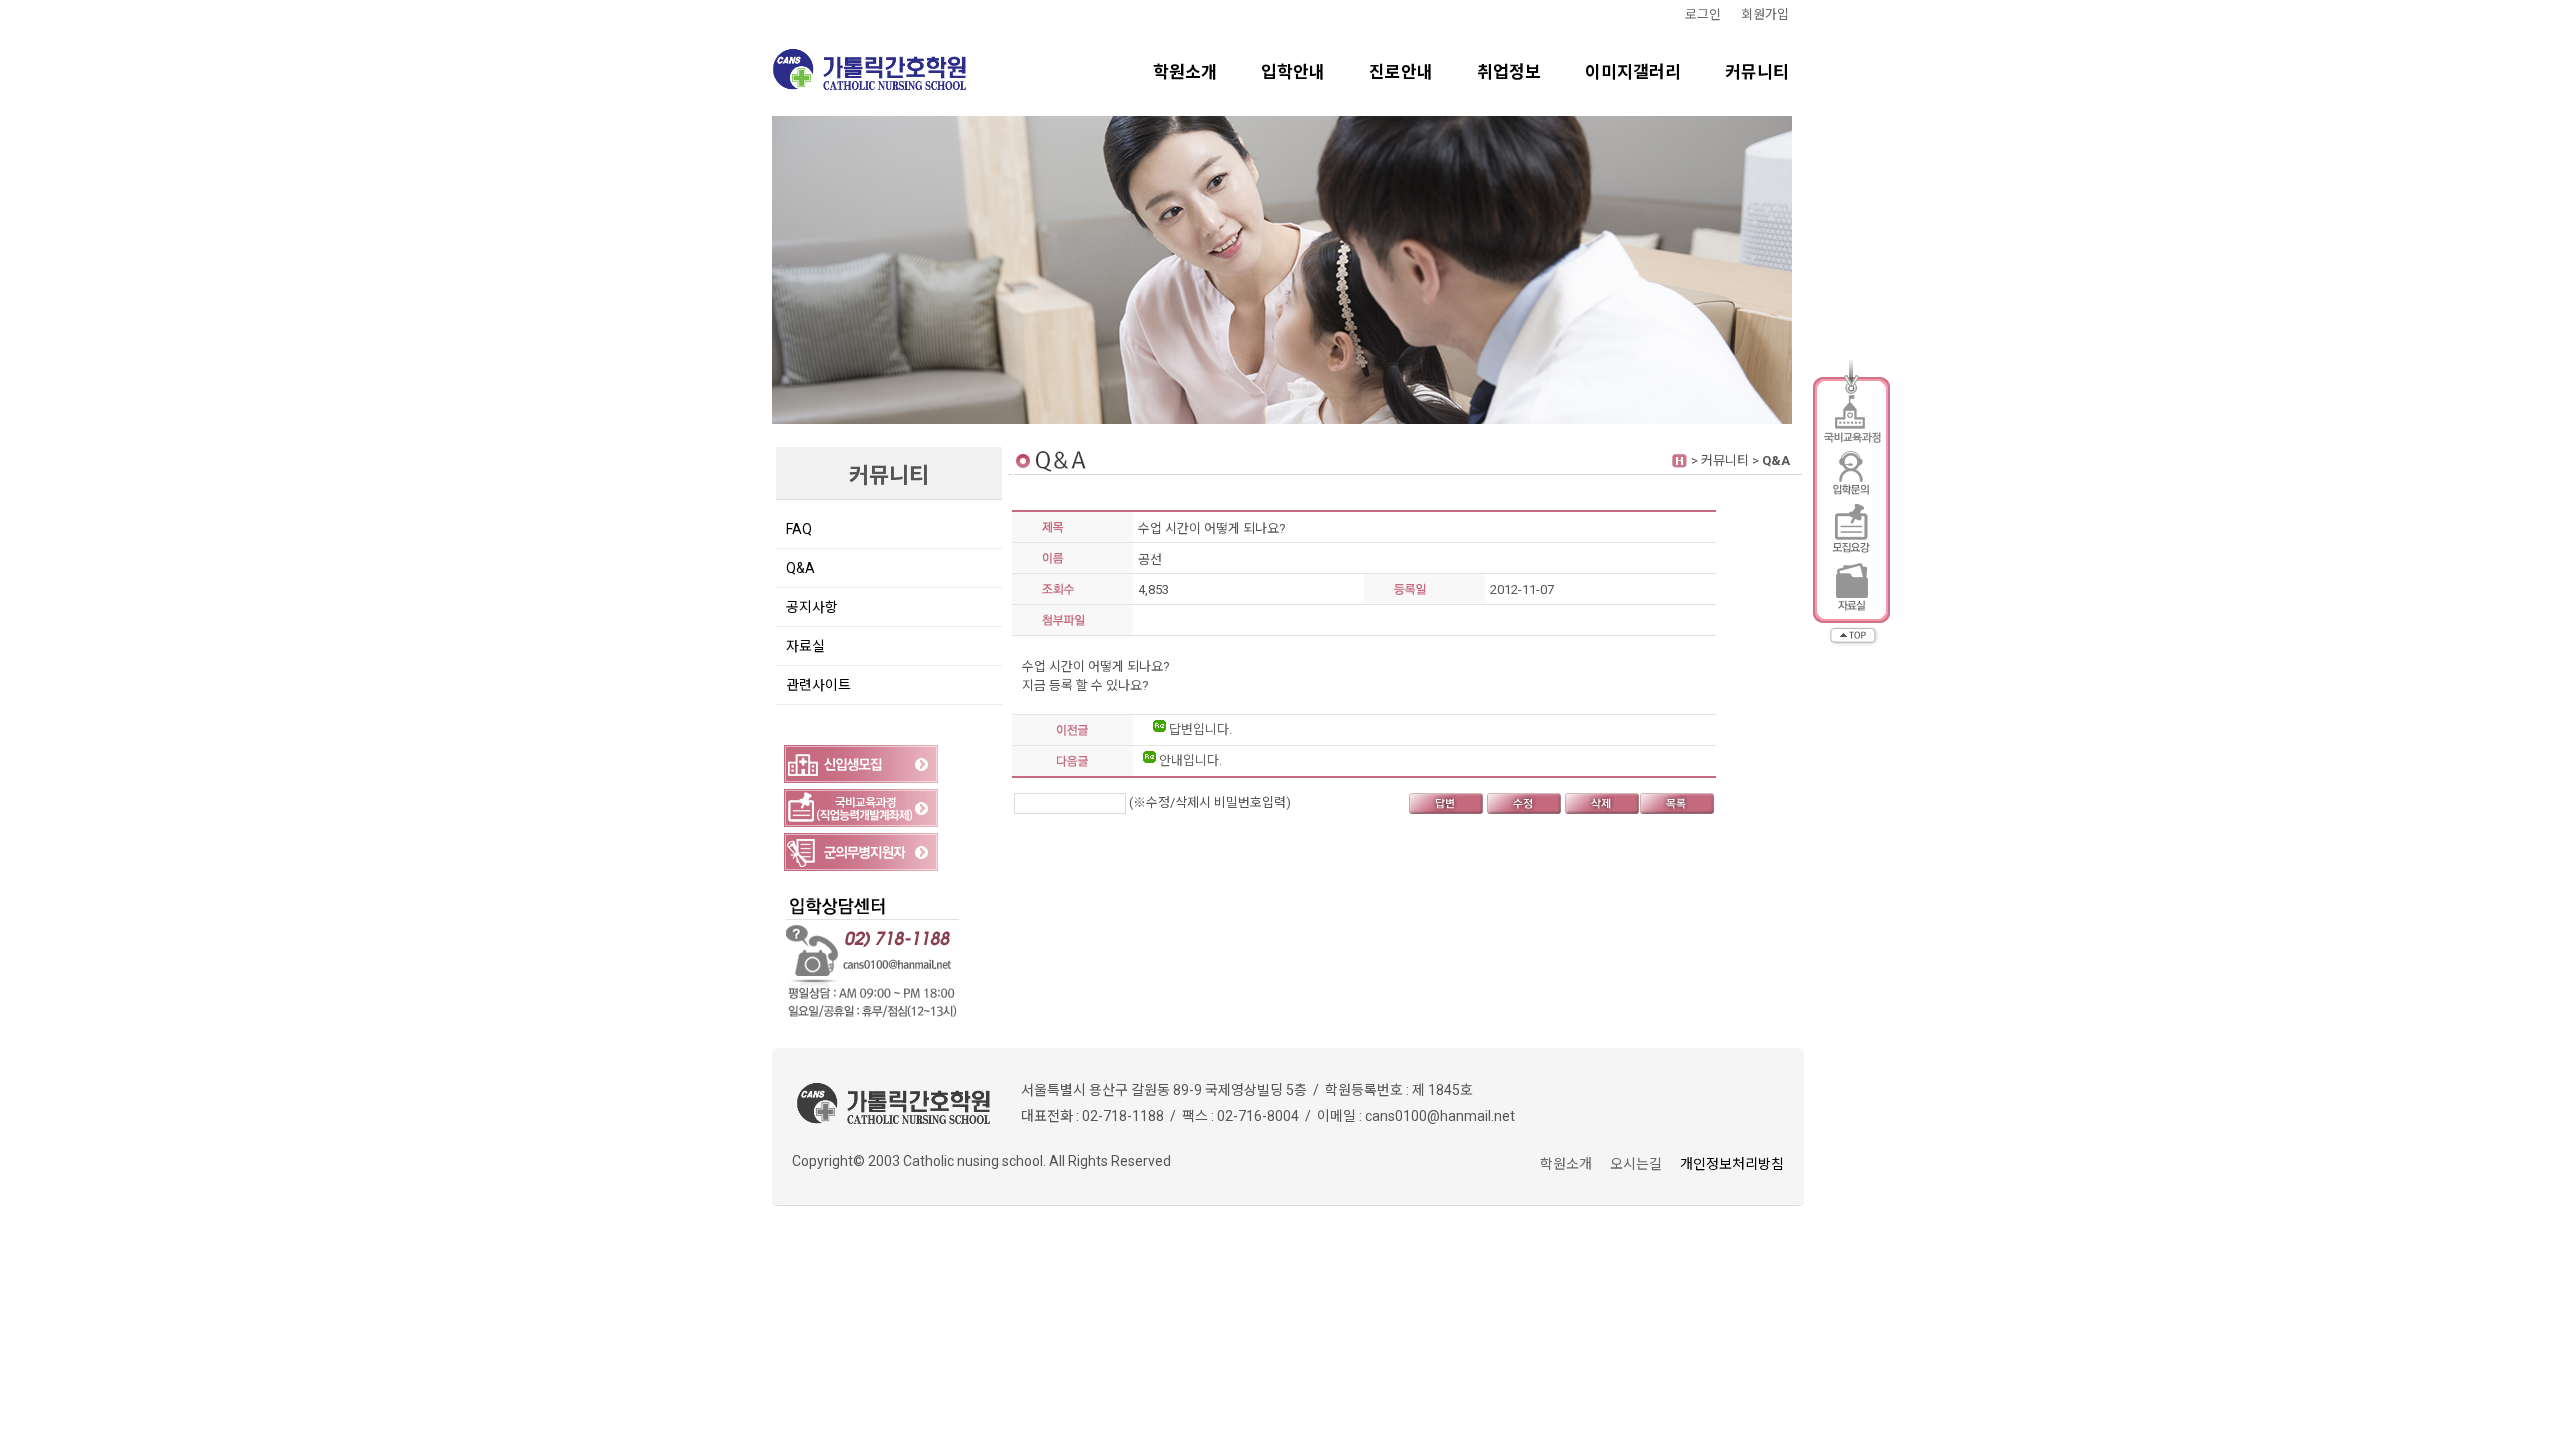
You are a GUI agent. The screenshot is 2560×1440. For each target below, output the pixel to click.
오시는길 (1636, 1164)
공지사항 (812, 607)
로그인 (1703, 14)
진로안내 (1401, 72)
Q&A (800, 568)
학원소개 (1185, 72)
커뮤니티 (1757, 72)
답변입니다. (1199, 729)
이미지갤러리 (1633, 72)
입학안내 (1293, 72)
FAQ (799, 529)
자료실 (805, 646)
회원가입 (1765, 14)
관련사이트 (818, 685)
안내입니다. (1189, 760)
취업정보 (1509, 72)
